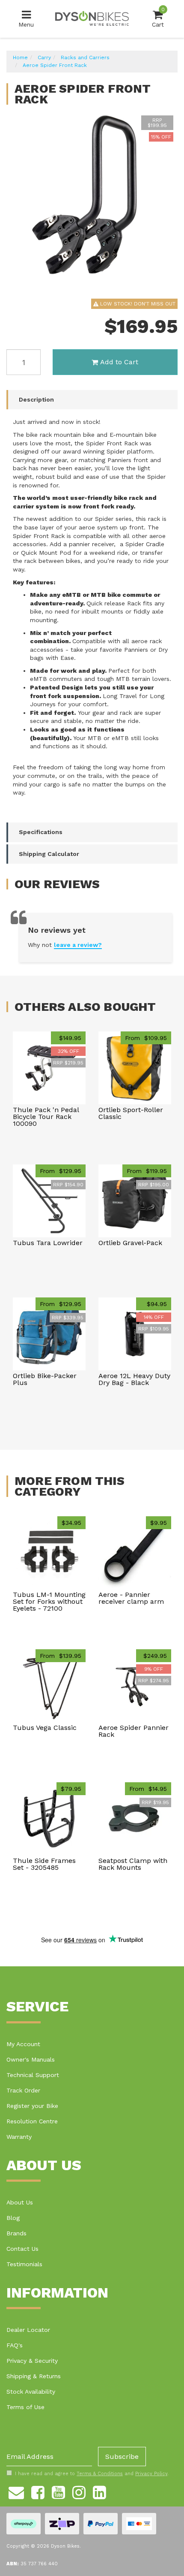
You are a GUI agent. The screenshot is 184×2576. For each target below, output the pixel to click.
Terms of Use (25, 2407)
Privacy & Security (32, 2361)
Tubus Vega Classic (45, 1728)
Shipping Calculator (49, 854)
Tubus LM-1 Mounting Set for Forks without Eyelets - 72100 (49, 1601)
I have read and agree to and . (92, 2474)
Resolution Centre (32, 2121)
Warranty (19, 2137)
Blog (13, 2218)
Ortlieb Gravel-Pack (130, 1243)
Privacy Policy (151, 2474)
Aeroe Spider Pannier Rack (134, 1731)
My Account (23, 2044)
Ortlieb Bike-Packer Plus (45, 1379)
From (146, 1038)
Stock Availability (31, 2392)
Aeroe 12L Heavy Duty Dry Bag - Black (134, 1379)
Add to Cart (119, 362)
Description (36, 399)
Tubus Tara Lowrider (48, 1243)
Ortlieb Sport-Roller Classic (131, 1113)
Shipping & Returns (34, 2376)
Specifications (41, 832)
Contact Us (22, 2249)
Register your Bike (32, 2106)
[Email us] (16, 2491)
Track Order (23, 2090)
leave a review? (78, 945)
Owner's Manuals (31, 2059)
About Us (20, 2202)
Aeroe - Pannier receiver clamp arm (131, 1598)
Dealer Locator (28, 2330)
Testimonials (24, 2264)
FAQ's (15, 2345)
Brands (16, 2233)
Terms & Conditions (100, 2474)
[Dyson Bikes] (92, 18)
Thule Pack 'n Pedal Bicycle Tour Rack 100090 (46, 1117)
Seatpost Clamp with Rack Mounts (133, 1864)
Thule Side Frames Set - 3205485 (44, 1864)
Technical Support (33, 2075)
